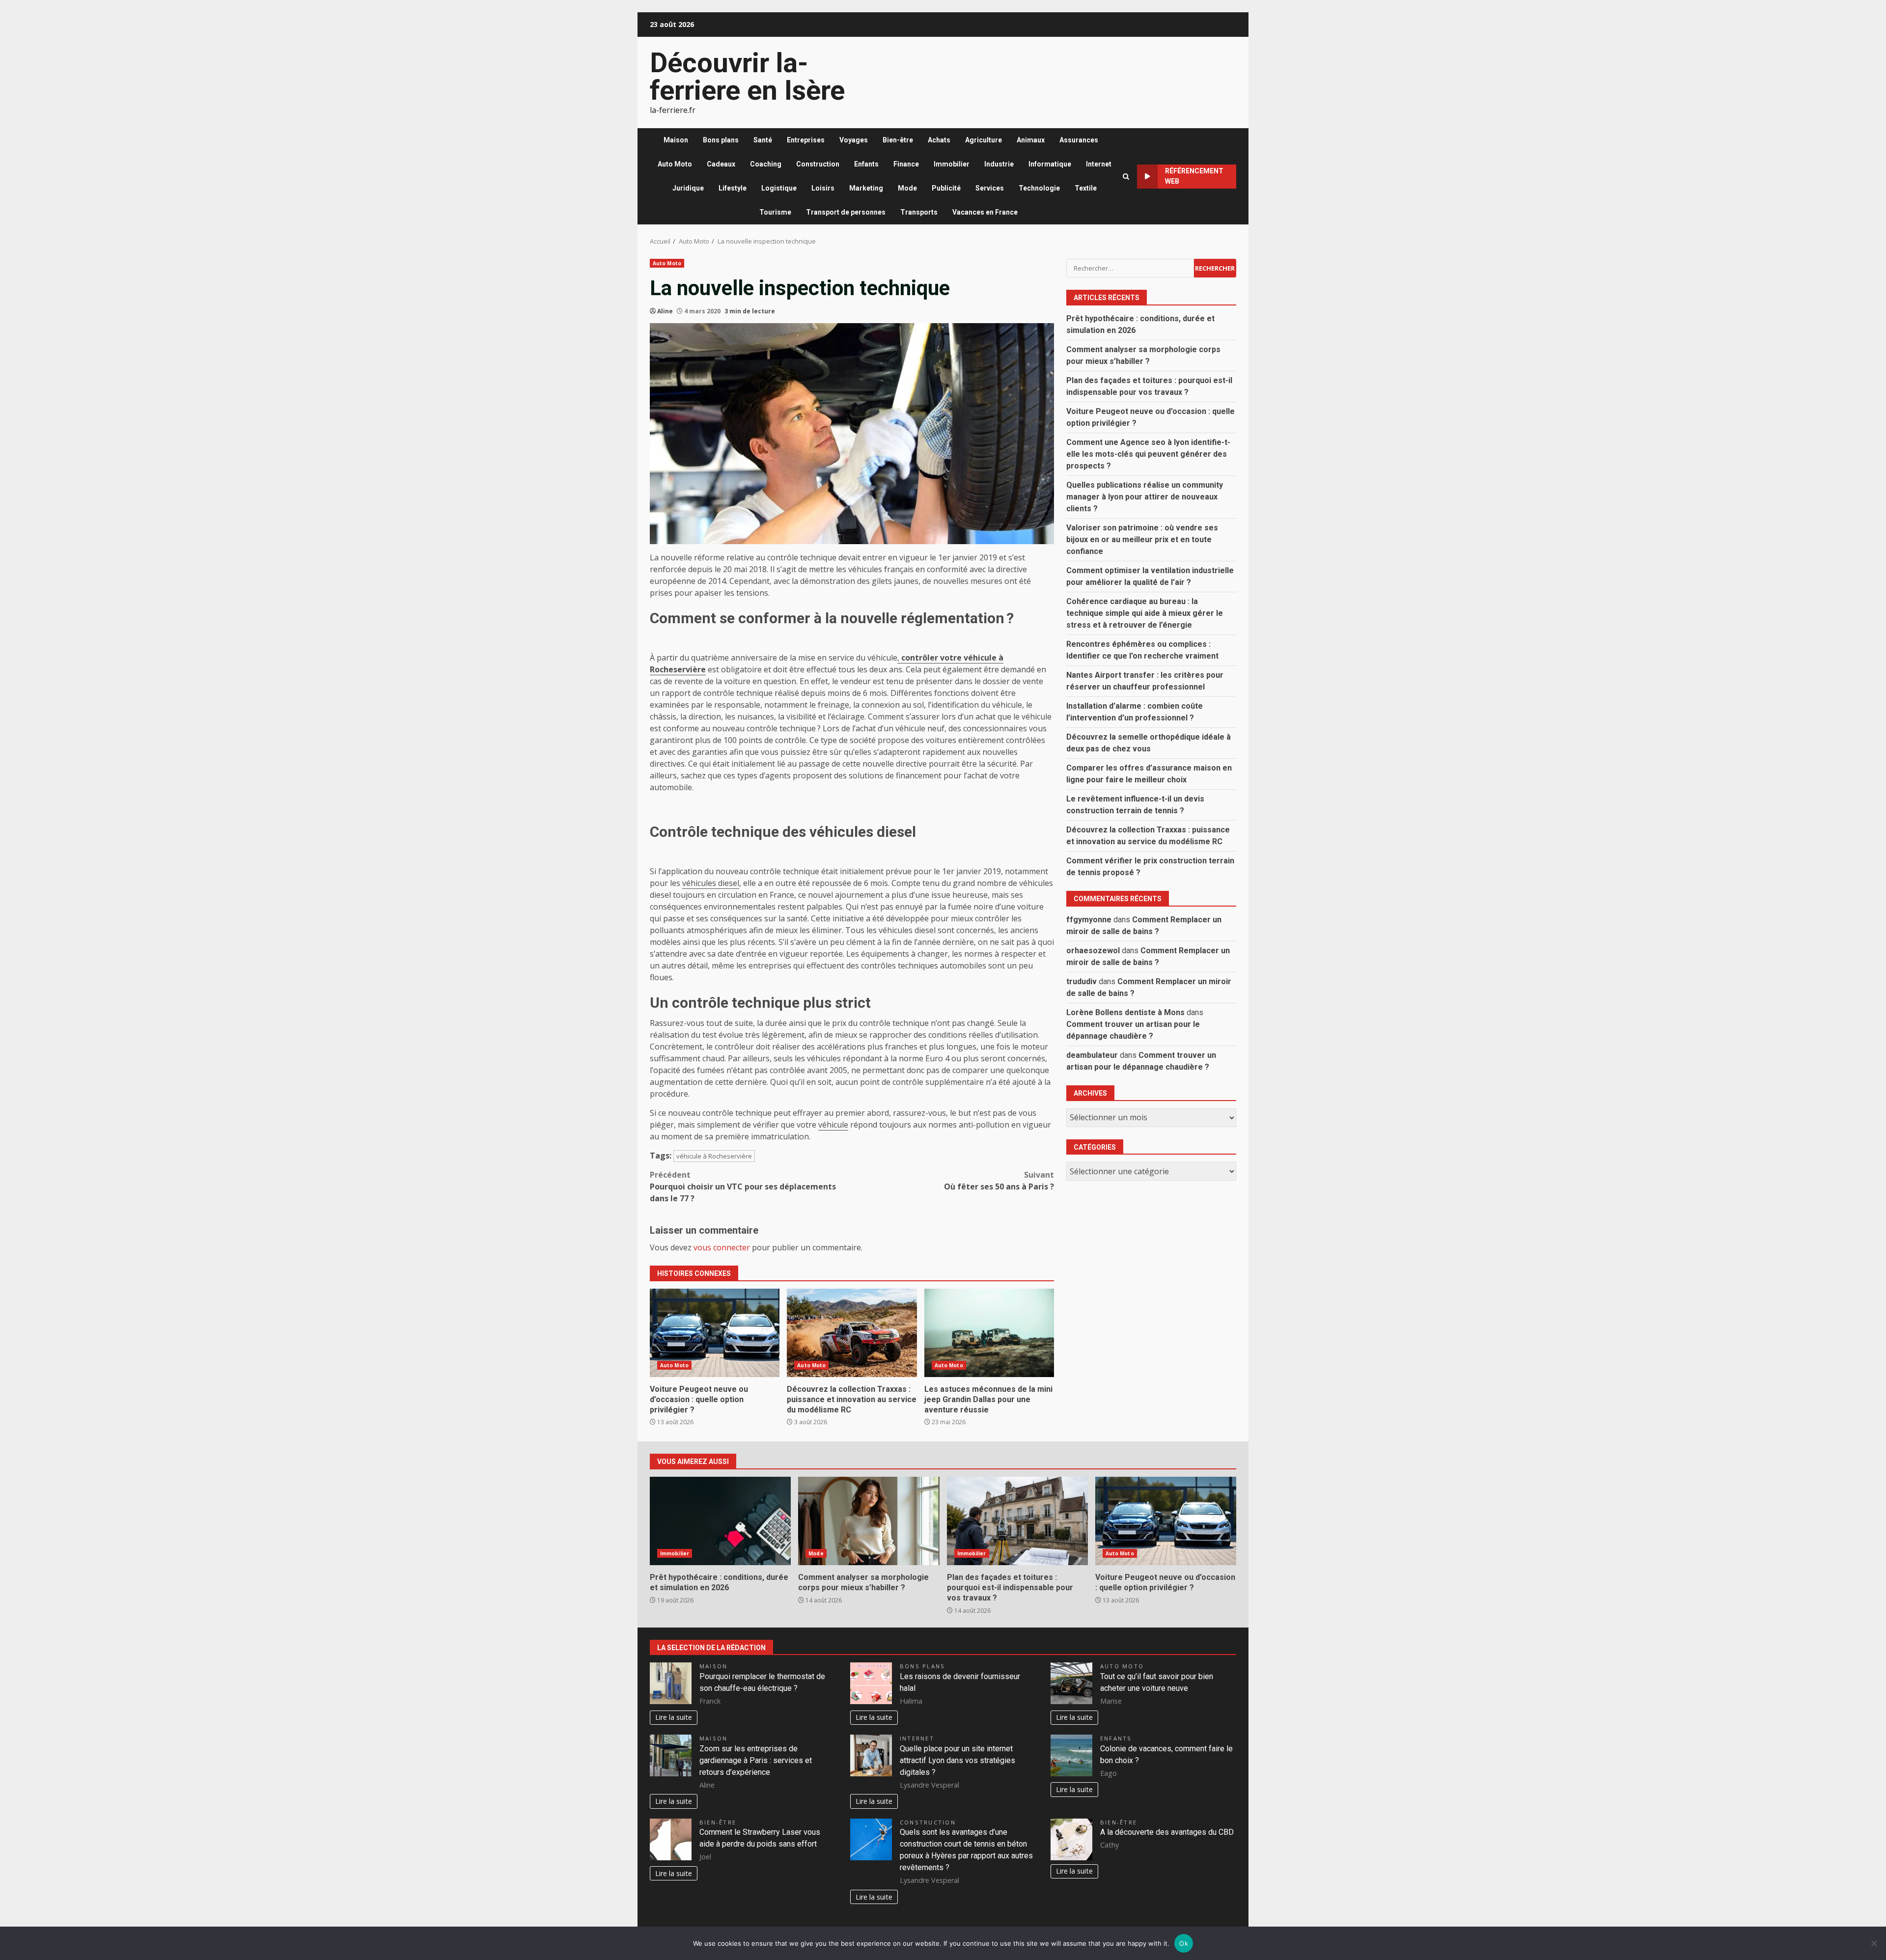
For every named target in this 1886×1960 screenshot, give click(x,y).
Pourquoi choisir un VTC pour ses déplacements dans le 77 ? (743, 1187)
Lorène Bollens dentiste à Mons (1125, 1012)
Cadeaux (721, 164)
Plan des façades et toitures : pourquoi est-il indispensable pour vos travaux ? (1017, 1521)
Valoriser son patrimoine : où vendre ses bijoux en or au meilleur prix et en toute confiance (1142, 539)
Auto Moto (675, 164)
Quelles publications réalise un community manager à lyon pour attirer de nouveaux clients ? (1145, 496)
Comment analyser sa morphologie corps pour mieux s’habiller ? (869, 1521)
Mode (907, 188)
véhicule (833, 1125)
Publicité (946, 188)
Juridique (688, 188)
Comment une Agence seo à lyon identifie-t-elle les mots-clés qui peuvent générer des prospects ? (1148, 454)
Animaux (1031, 140)
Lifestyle (733, 188)
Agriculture (984, 140)
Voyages (854, 140)
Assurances (1079, 140)
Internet (1099, 164)
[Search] (1126, 177)
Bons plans (721, 140)
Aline (665, 311)
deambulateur (1092, 1055)
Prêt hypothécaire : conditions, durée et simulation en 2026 (720, 1521)
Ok (1184, 1943)
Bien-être (898, 140)
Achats (939, 140)
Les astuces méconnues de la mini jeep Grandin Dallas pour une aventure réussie (989, 1333)
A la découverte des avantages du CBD (1167, 1832)
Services (990, 188)
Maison (676, 140)
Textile (1086, 188)
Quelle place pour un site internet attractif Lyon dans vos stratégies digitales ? (957, 1760)
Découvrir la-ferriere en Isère (747, 77)
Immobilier (952, 164)
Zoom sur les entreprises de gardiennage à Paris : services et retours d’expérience (756, 1760)
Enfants (866, 164)
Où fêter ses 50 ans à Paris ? (999, 1181)
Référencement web (1194, 176)
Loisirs (823, 188)
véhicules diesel (711, 883)
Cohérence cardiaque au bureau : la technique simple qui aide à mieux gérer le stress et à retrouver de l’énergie (1145, 613)
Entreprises (806, 140)
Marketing (866, 188)
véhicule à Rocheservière (714, 1156)
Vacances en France (985, 212)
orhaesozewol (1093, 950)
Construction (818, 164)
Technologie (1039, 188)
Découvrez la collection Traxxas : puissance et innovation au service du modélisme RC (852, 1333)
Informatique (1050, 164)
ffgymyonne (1089, 919)
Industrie (999, 164)
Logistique (779, 188)
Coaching (766, 164)
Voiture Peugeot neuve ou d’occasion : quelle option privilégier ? (715, 1333)
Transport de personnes (846, 212)
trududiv (1082, 981)
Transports (919, 212)
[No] (1874, 1943)
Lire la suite (674, 1717)
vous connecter (722, 1247)
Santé (763, 140)
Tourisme (775, 212)
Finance (906, 164)
